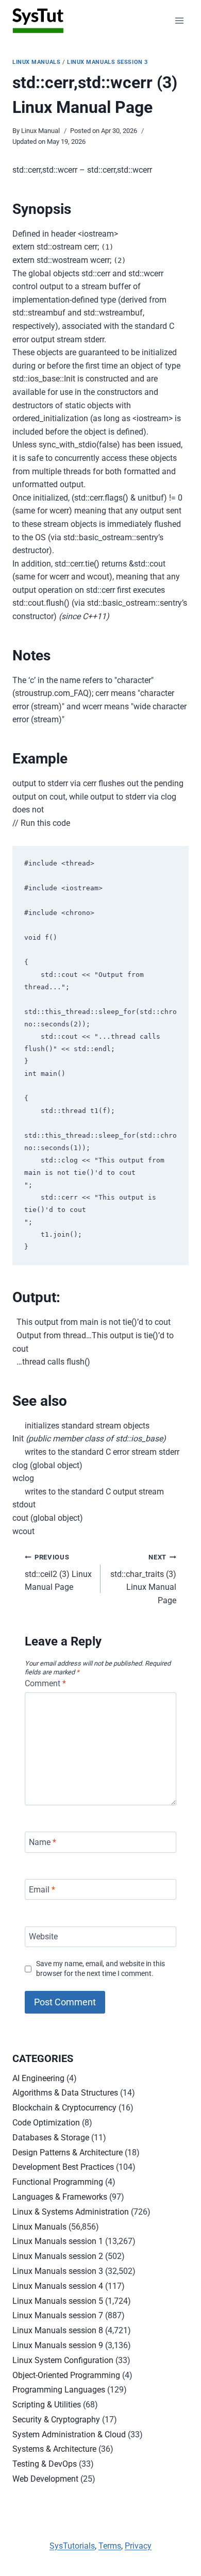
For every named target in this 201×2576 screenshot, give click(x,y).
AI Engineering (38, 2078)
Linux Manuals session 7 (58, 2315)
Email (42, 1889)
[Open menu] (179, 20)
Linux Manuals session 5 (58, 2301)
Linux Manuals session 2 (58, 2256)
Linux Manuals (36, 62)
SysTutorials (72, 2546)
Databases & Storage (51, 2138)
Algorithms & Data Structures (65, 2093)
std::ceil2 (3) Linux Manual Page (58, 1573)
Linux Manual (40, 131)
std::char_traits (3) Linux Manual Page (143, 1579)
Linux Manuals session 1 (58, 2241)
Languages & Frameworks (60, 2197)
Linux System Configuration (63, 2360)
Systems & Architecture (54, 2449)
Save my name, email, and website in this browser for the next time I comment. (100, 1969)
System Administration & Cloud (69, 2434)
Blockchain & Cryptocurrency (64, 2108)
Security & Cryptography (56, 2420)
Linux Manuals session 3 (107, 62)
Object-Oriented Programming (66, 2375)
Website (43, 1937)
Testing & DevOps (45, 2464)
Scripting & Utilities (47, 2405)
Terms (110, 2546)
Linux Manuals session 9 (58, 2345)
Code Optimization (46, 2123)
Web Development (45, 2479)
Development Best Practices (63, 2167)
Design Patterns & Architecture (68, 2153)
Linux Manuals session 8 (58, 2330)
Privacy (138, 2546)
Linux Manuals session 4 (58, 2286)
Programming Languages (59, 2390)
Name (43, 1842)
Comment (45, 1683)
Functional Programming (58, 2182)
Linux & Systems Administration (71, 2212)
